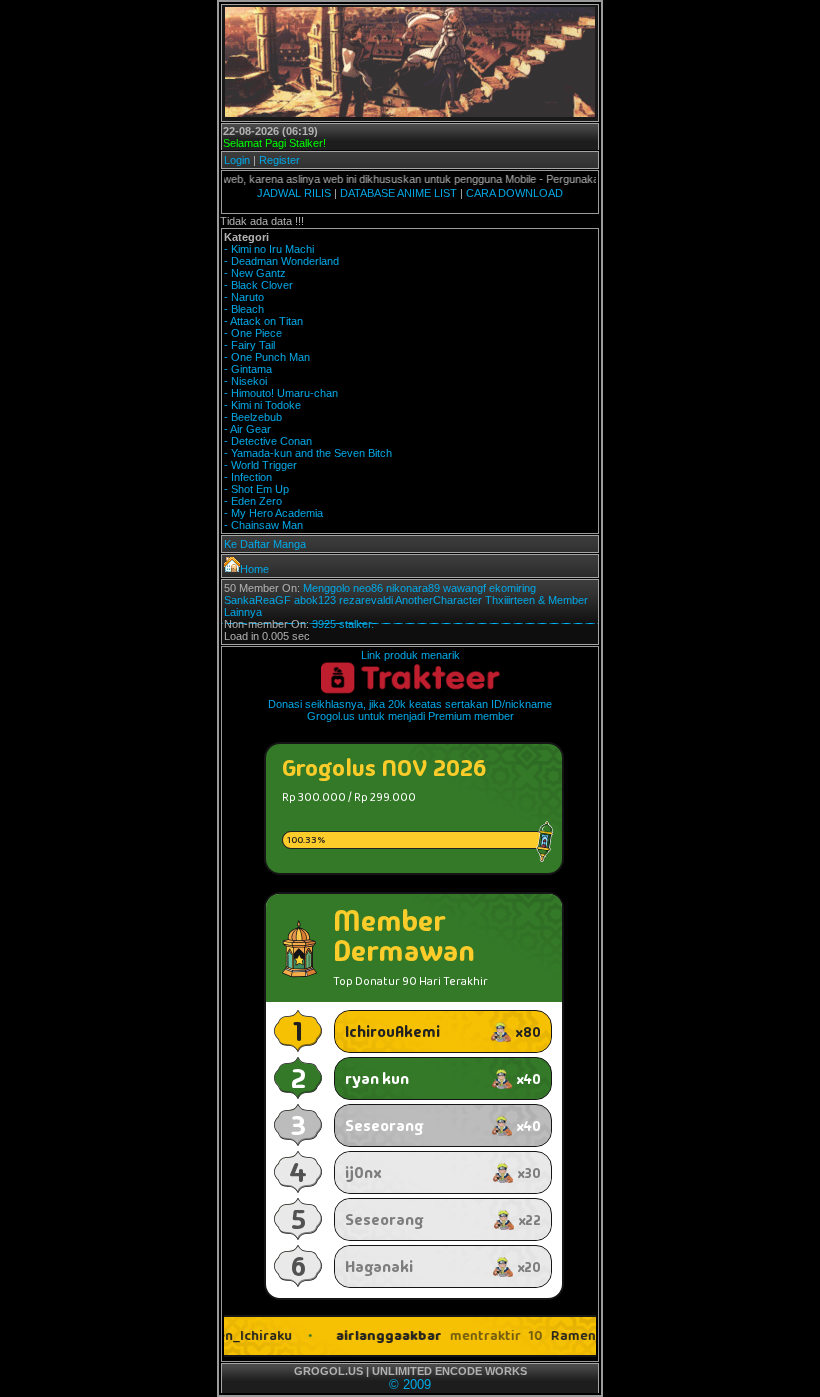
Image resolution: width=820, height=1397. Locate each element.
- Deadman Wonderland (281, 261)
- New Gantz (255, 273)
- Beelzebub (253, 417)
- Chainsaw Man (263, 525)
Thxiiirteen (510, 600)
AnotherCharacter (438, 600)
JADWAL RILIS (294, 193)
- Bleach (244, 309)
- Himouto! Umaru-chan (281, 393)
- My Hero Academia (273, 513)
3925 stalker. (343, 624)
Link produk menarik (410, 655)
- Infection (248, 477)
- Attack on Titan (263, 321)
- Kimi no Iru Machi (269, 249)
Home (254, 569)
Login (237, 160)
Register (279, 160)
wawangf (464, 588)
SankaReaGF (257, 600)
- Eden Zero (253, 501)
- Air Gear (247, 429)
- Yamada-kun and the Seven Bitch (308, 453)
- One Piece (253, 333)
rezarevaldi (366, 600)
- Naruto (244, 297)
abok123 (315, 600)
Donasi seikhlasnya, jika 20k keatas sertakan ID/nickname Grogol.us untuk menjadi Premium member (410, 710)
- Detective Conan (268, 441)
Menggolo (326, 588)
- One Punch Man (267, 357)
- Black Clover (258, 285)
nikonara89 (413, 588)
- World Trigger (260, 465)
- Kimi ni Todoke (262, 405)
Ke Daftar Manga (265, 544)
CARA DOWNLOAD (514, 193)
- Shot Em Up (256, 489)
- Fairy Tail (249, 345)
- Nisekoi (245, 381)
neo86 (368, 588)
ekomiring (512, 588)
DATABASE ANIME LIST (398, 193)
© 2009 (410, 1384)
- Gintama (248, 369)
